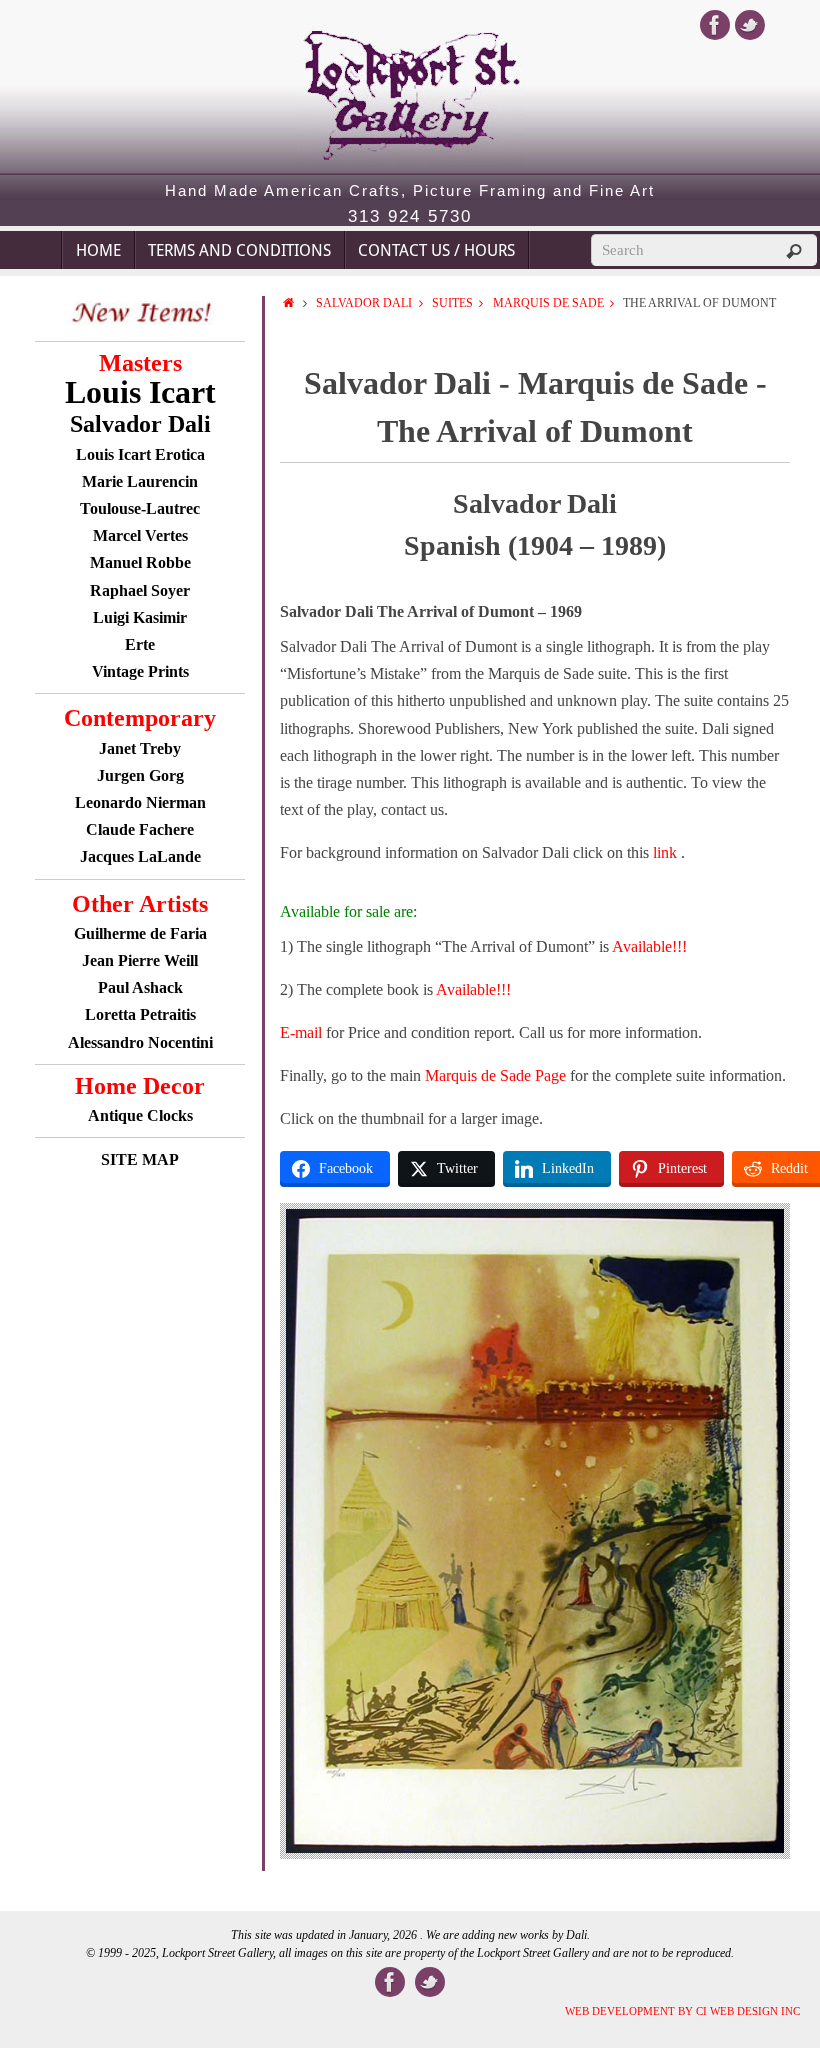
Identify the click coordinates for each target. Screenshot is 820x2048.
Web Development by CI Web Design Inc (682, 2011)
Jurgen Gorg (140, 775)
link (667, 852)
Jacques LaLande (140, 856)
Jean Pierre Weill (140, 960)
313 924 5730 (410, 217)
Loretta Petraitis (140, 1014)
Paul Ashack (140, 987)
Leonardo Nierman (140, 802)
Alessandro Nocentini (140, 1042)
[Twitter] (750, 25)
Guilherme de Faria (140, 933)
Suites (452, 303)
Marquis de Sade (548, 303)
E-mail (301, 1032)
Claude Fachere (140, 829)
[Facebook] (715, 25)
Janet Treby (140, 748)
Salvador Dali (364, 303)
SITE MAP (140, 1159)
